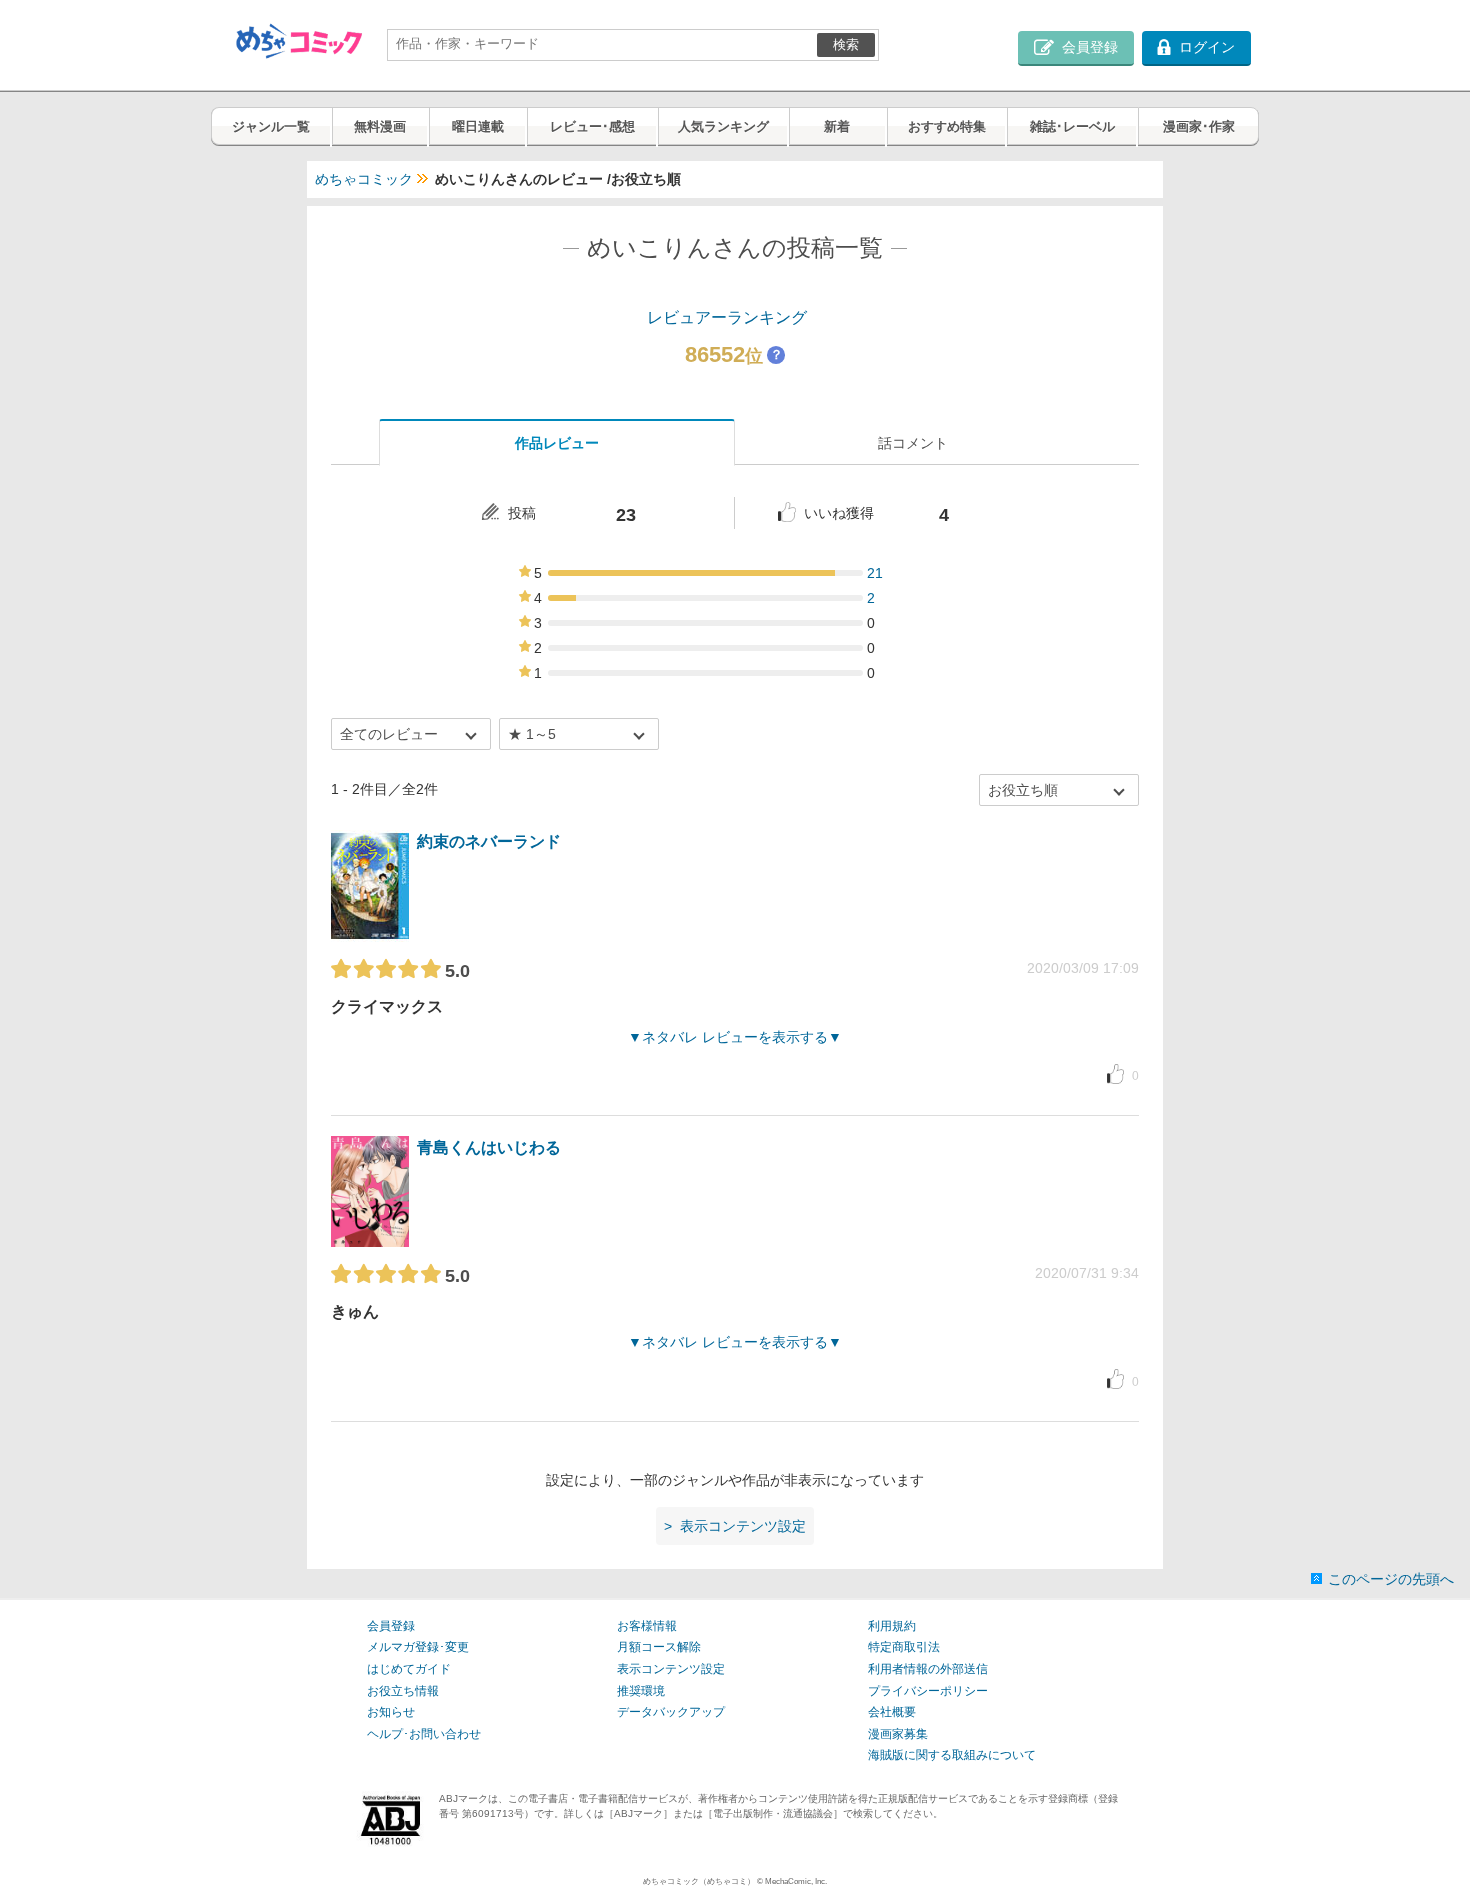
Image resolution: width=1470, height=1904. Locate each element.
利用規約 (892, 1626)
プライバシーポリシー (928, 1691)
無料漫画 (380, 126)
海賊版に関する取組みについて (952, 1755)
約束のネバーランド (489, 841)
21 (875, 573)
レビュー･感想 (592, 126)
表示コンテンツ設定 (671, 1669)
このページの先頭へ (1391, 1579)
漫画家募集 (898, 1734)
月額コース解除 (659, 1647)
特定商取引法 (904, 1647)
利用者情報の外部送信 (928, 1669)
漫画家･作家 (1199, 126)
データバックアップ (671, 1712)
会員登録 (391, 1626)
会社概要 (892, 1712)
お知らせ (391, 1712)
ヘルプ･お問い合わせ (424, 1734)
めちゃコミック (364, 179)
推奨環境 (641, 1691)
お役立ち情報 (403, 1691)
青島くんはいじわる (489, 1147)
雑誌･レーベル (1072, 126)
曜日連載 (478, 126)
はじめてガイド (409, 1669)
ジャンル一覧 (271, 126)
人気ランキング (723, 126)
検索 (846, 44)
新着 (837, 126)
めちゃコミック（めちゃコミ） (699, 1881)
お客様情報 (647, 1626)
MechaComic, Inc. (796, 1881)
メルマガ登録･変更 (418, 1647)
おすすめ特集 (947, 126)
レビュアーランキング (727, 317)
